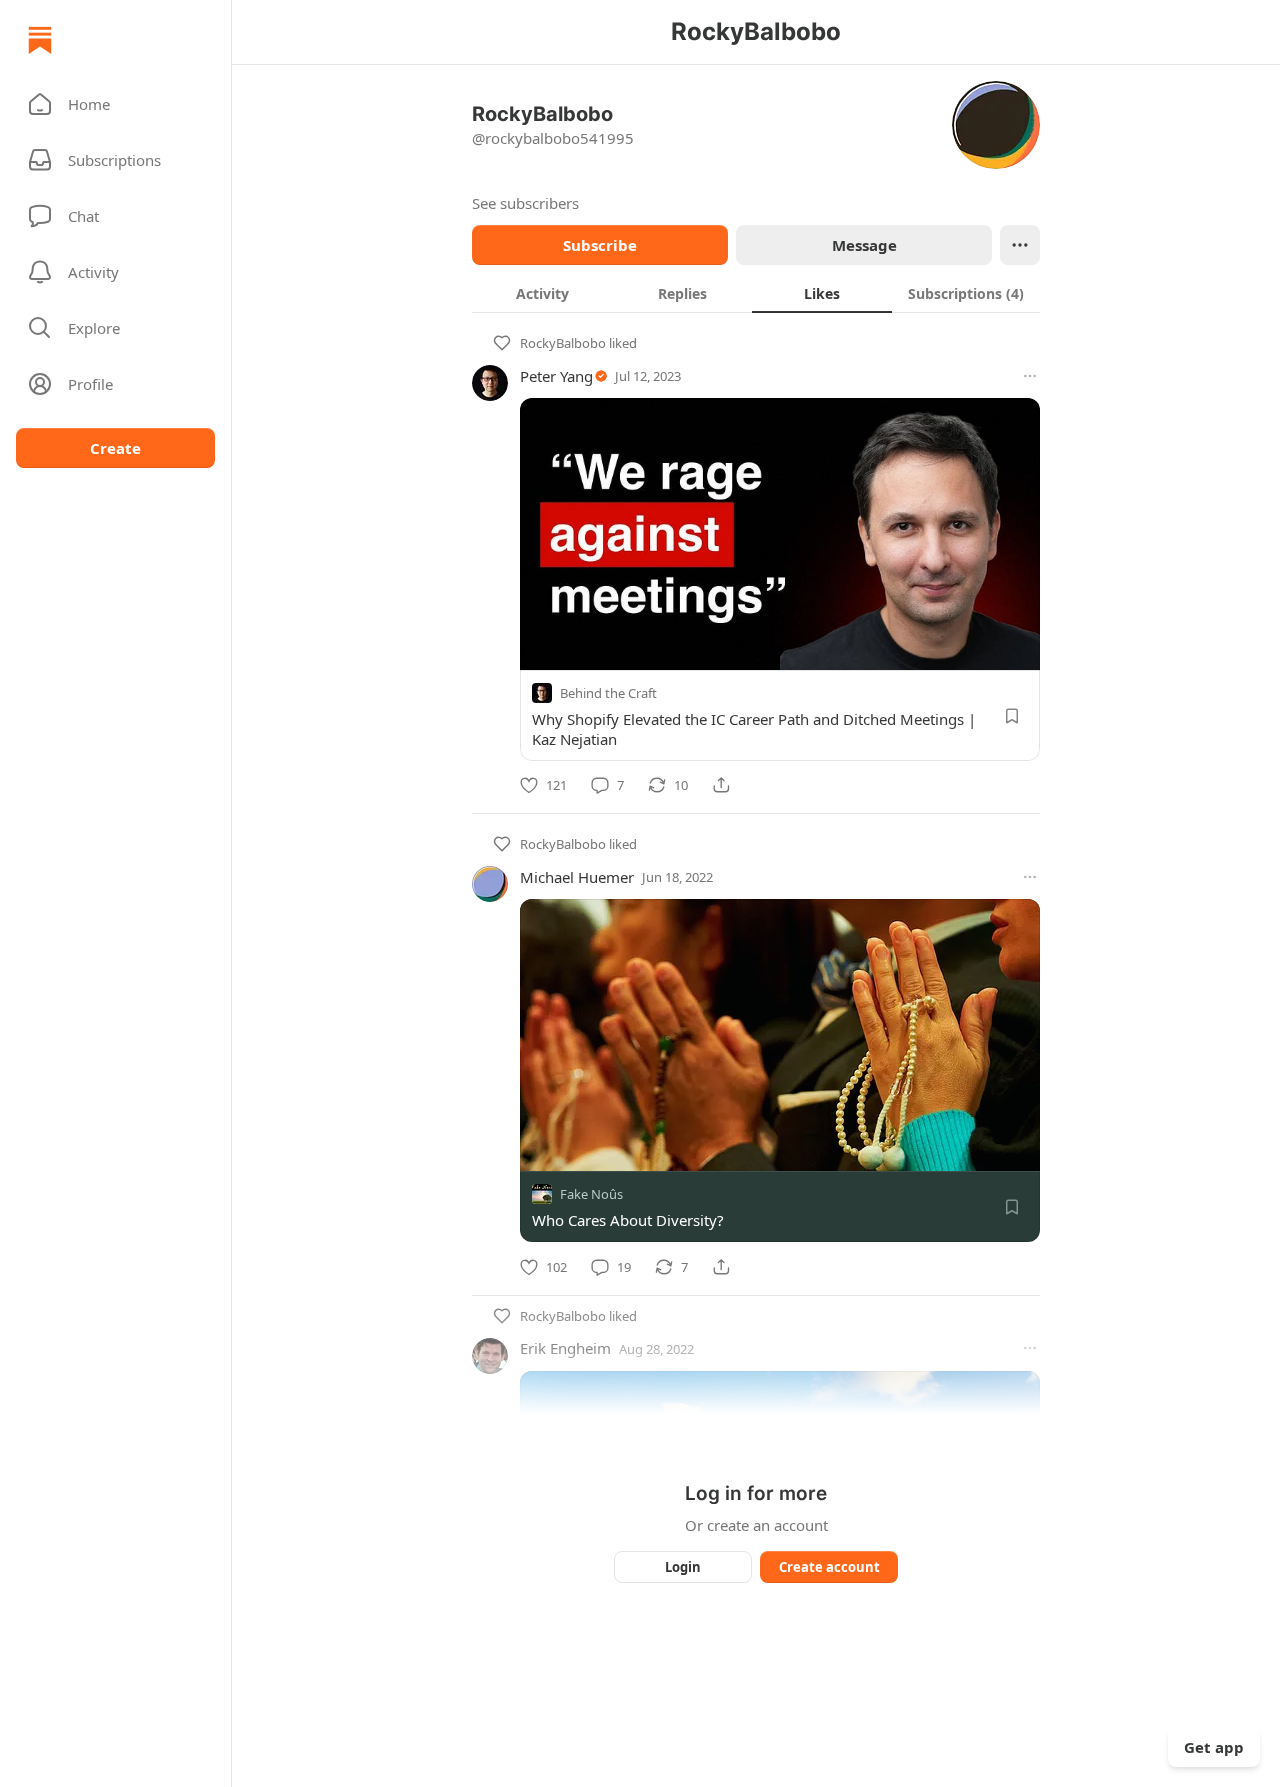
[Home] (40, 40)
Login (683, 1567)
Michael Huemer (577, 877)
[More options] (1030, 376)
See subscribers (525, 203)
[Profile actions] (1020, 245)
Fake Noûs (591, 1195)
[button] (115, 104)
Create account (829, 1567)
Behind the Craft (608, 693)
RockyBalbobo (563, 343)
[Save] (1012, 716)
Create (115, 448)
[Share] (721, 785)
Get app (1214, 1747)
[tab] (542, 293)
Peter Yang (556, 376)
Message (864, 245)
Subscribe (600, 245)
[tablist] (756, 293)
